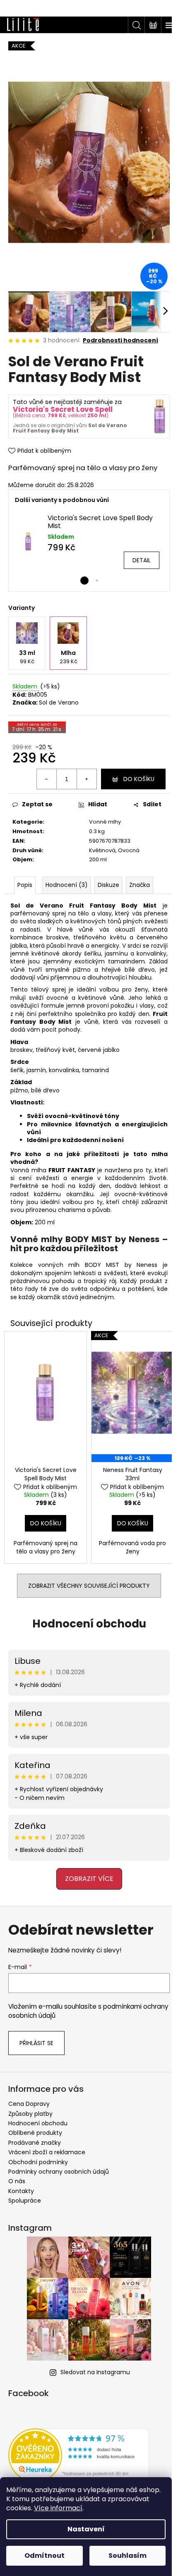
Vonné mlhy (102, 812)
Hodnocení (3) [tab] (67, 876)
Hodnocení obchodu (86, 1618)
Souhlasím (127, 2556)
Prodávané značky (35, 2136)
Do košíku (133, 769)
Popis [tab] (25, 876)
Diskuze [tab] (108, 876)
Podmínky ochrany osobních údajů (59, 2166)
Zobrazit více (86, 1872)
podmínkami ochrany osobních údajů (75, 2005)
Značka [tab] (140, 876)
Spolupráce (25, 2195)
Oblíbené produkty (35, 2127)
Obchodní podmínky (38, 2156)
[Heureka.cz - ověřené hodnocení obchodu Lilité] (79, 2449)
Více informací (58, 2508)
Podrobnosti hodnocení (120, 331)
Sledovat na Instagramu (92, 2366)
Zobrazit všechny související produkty (86, 1580)
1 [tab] (82, 571)
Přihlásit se (36, 2037)
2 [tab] (94, 571)
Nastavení (86, 2529)
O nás (17, 2175)
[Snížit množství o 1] (41, 770)
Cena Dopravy (29, 2098)
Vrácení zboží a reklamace (47, 2146)
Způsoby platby (30, 2108)
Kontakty (21, 2185)
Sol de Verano (59, 693)
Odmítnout (44, 2556)
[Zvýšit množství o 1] (80, 770)
